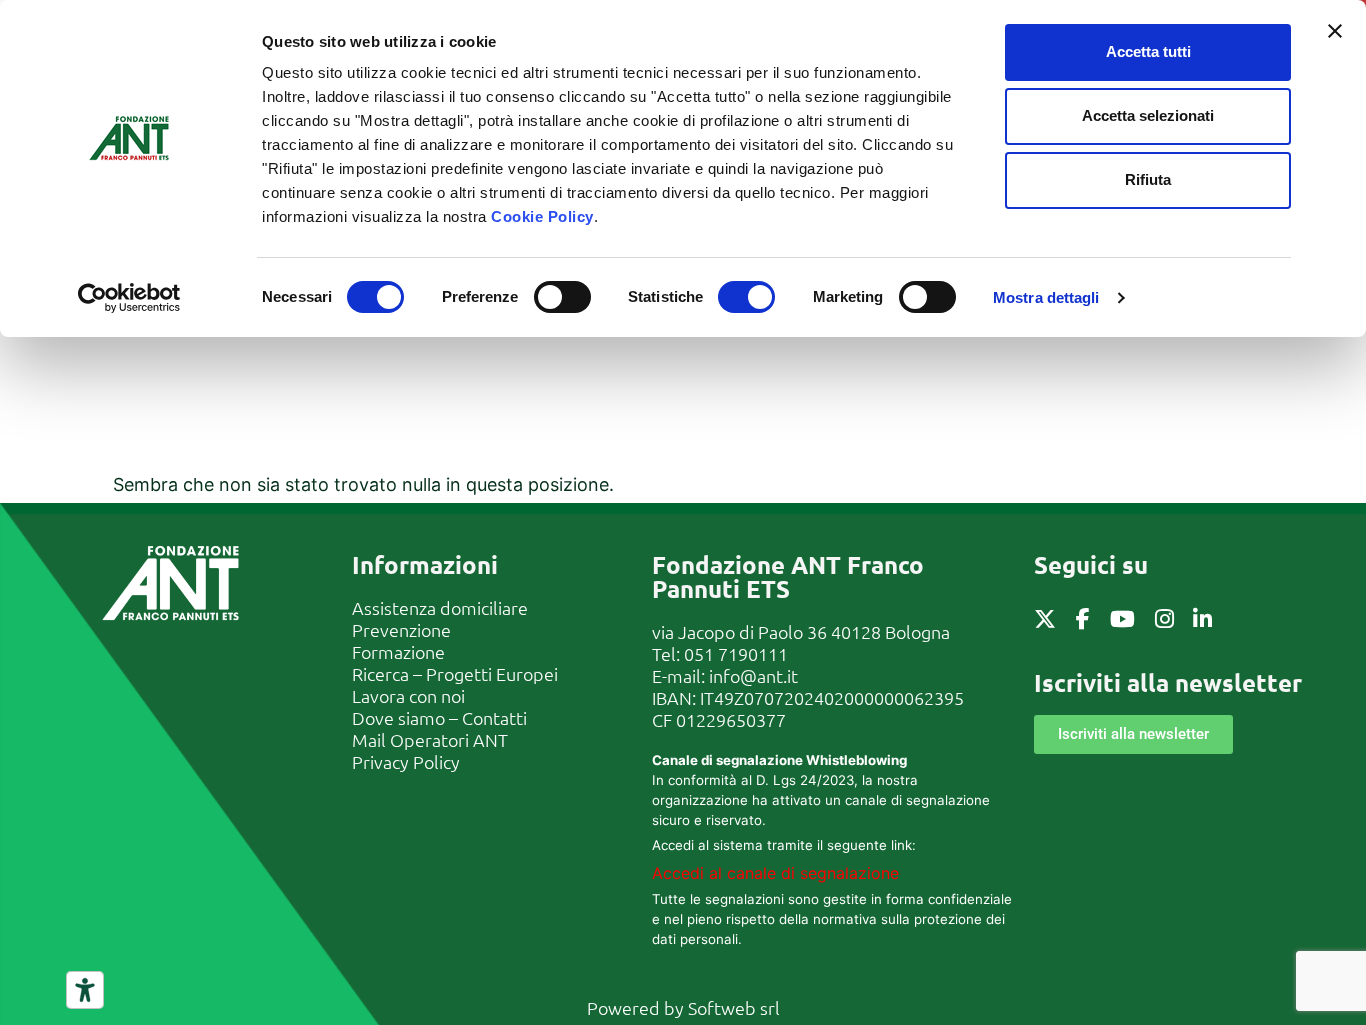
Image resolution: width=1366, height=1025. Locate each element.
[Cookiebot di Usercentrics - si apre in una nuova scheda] (129, 298)
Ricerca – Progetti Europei (455, 673)
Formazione (398, 651)
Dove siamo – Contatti (439, 717)
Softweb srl (734, 1007)
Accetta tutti (1148, 51)
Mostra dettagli (1046, 297)
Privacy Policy (406, 761)
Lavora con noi (408, 695)
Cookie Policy (542, 216)
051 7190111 (736, 653)
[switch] (562, 297)
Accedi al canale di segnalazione (775, 873)
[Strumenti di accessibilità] (85, 990)
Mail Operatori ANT (430, 739)
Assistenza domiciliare (440, 607)
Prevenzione (401, 629)
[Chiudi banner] (1335, 31)
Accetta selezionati (1148, 115)
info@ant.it (753, 675)
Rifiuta (1148, 179)
